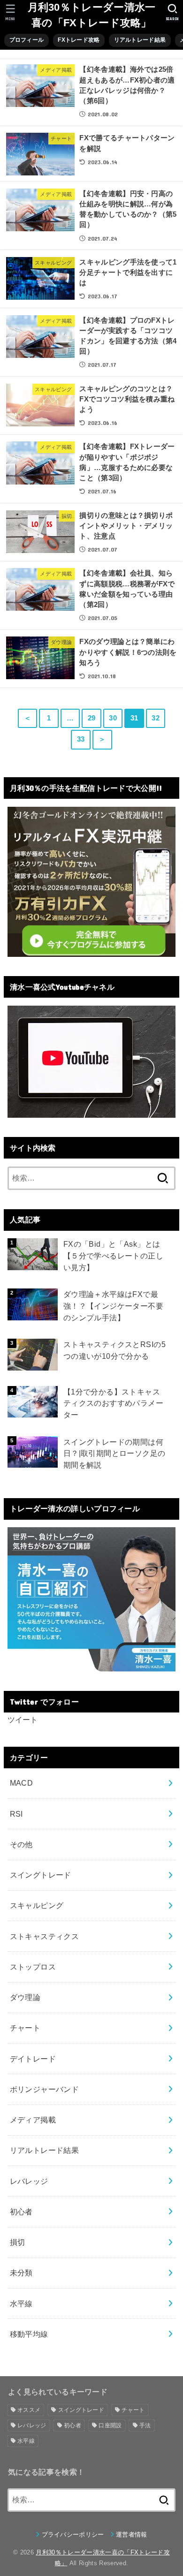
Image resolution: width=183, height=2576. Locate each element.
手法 (145, 2425)
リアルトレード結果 (45, 2150)
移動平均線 (29, 2334)
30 (113, 718)
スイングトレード (41, 1875)
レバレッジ (29, 2181)
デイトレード (33, 2059)
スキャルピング (37, 1905)
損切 (18, 2242)
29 (92, 718)
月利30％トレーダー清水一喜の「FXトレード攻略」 (92, 15)
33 (81, 739)
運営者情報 (132, 2534)
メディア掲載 (33, 2120)
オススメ (29, 2410)
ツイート (23, 1720)
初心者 (21, 2212)
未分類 (21, 2273)
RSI (16, 1814)
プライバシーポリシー (73, 2534)
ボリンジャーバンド (45, 2089)
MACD (22, 1783)
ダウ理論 (25, 1997)
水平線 (21, 2303)
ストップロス (33, 1967)
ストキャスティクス (45, 1936)
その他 (21, 1844)
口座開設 (110, 2425)
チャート (25, 2028)
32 (156, 718)
